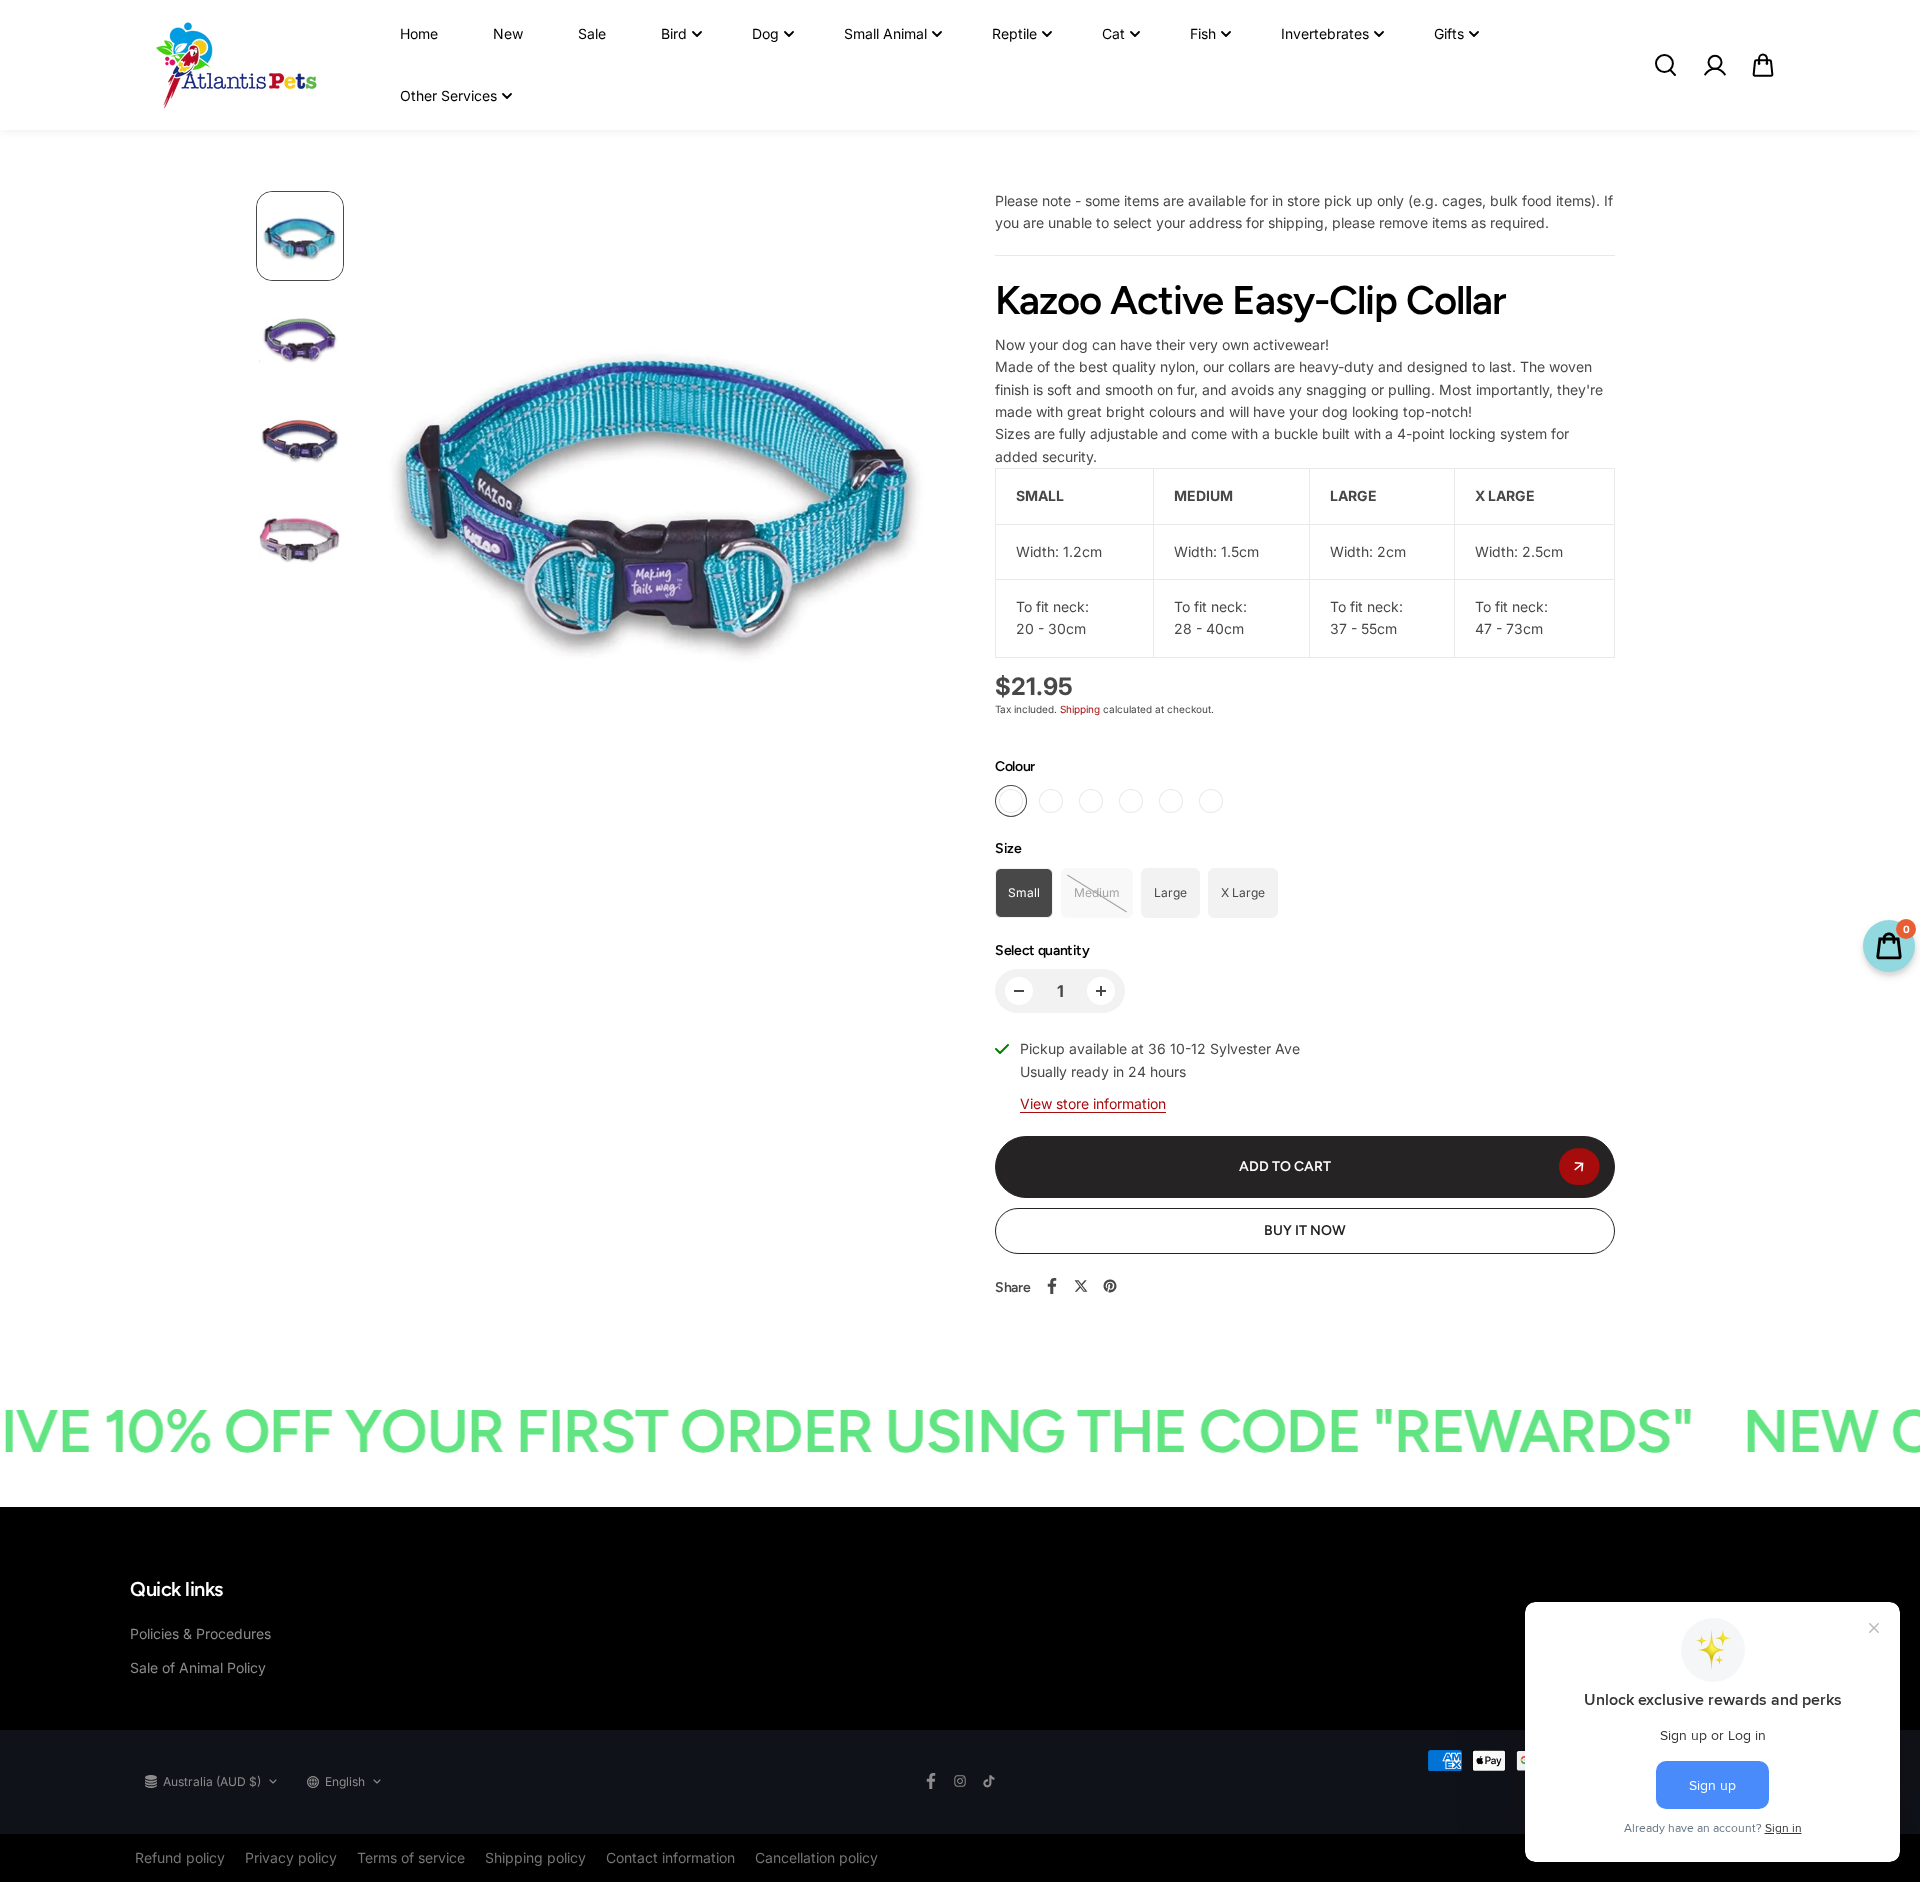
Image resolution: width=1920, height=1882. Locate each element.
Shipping (1080, 709)
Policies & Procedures (200, 1633)
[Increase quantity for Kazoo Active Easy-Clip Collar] (1101, 991)
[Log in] (1714, 65)
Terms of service (411, 1857)
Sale (592, 33)
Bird (674, 33)
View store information (1093, 1103)
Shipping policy (535, 1857)
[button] (1763, 65)
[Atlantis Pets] (235, 65)
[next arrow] (916, 490)
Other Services (448, 95)
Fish (1203, 33)
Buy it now (1305, 1230)
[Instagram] (960, 1781)
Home (419, 33)
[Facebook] (1052, 1286)
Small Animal (885, 33)
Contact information (670, 1857)
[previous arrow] (402, 490)
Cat (1113, 33)
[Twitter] (1081, 1286)
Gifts (1449, 33)
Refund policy (180, 1857)
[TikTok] (989, 1781)
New (508, 33)
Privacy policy (291, 1857)
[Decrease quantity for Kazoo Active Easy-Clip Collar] (1019, 991)
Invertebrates (1325, 33)
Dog (765, 33)
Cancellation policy (816, 1857)
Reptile (1014, 33)
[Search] (1665, 65)
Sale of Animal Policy (198, 1667)
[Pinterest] (1110, 1286)
